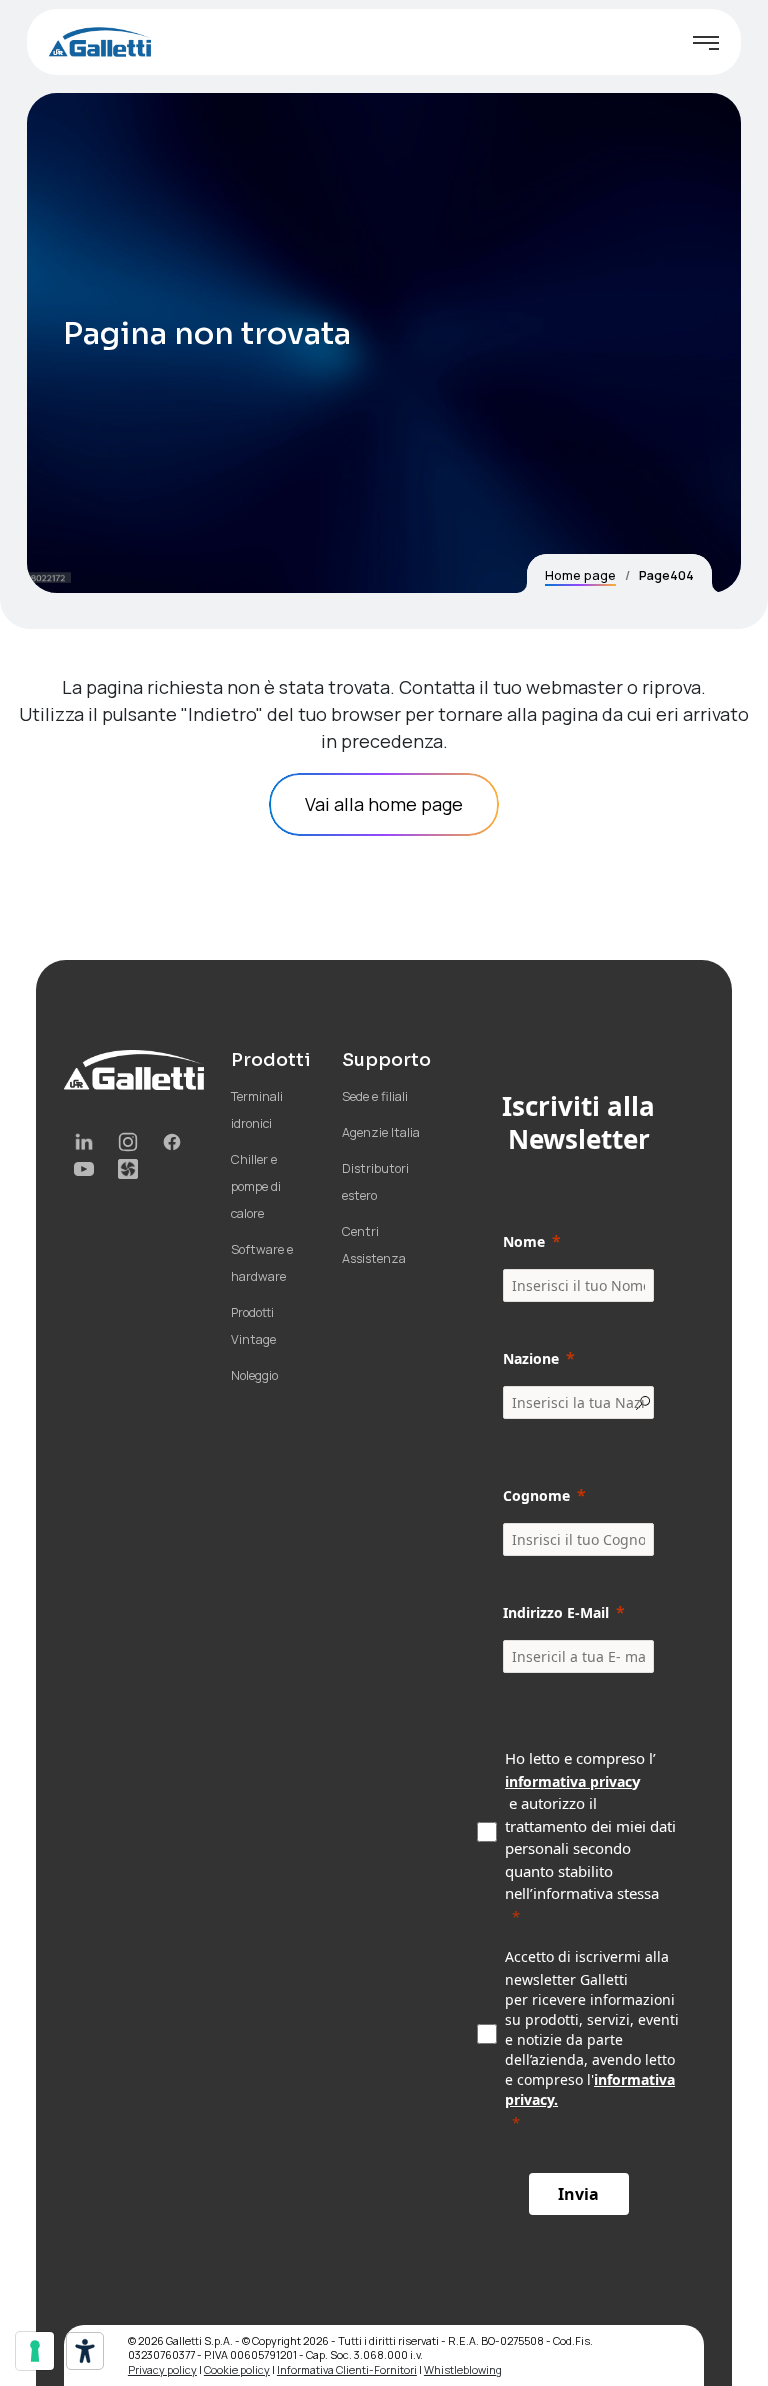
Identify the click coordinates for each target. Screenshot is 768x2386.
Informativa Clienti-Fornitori (347, 2369)
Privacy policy (162, 2369)
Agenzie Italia (381, 1132)
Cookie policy (237, 2369)
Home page (580, 575)
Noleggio (254, 1375)
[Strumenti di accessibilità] (85, 2351)
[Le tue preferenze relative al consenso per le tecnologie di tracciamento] (35, 2351)
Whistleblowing (463, 2369)
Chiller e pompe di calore (256, 1186)
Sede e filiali (375, 1096)
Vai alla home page (384, 804)
